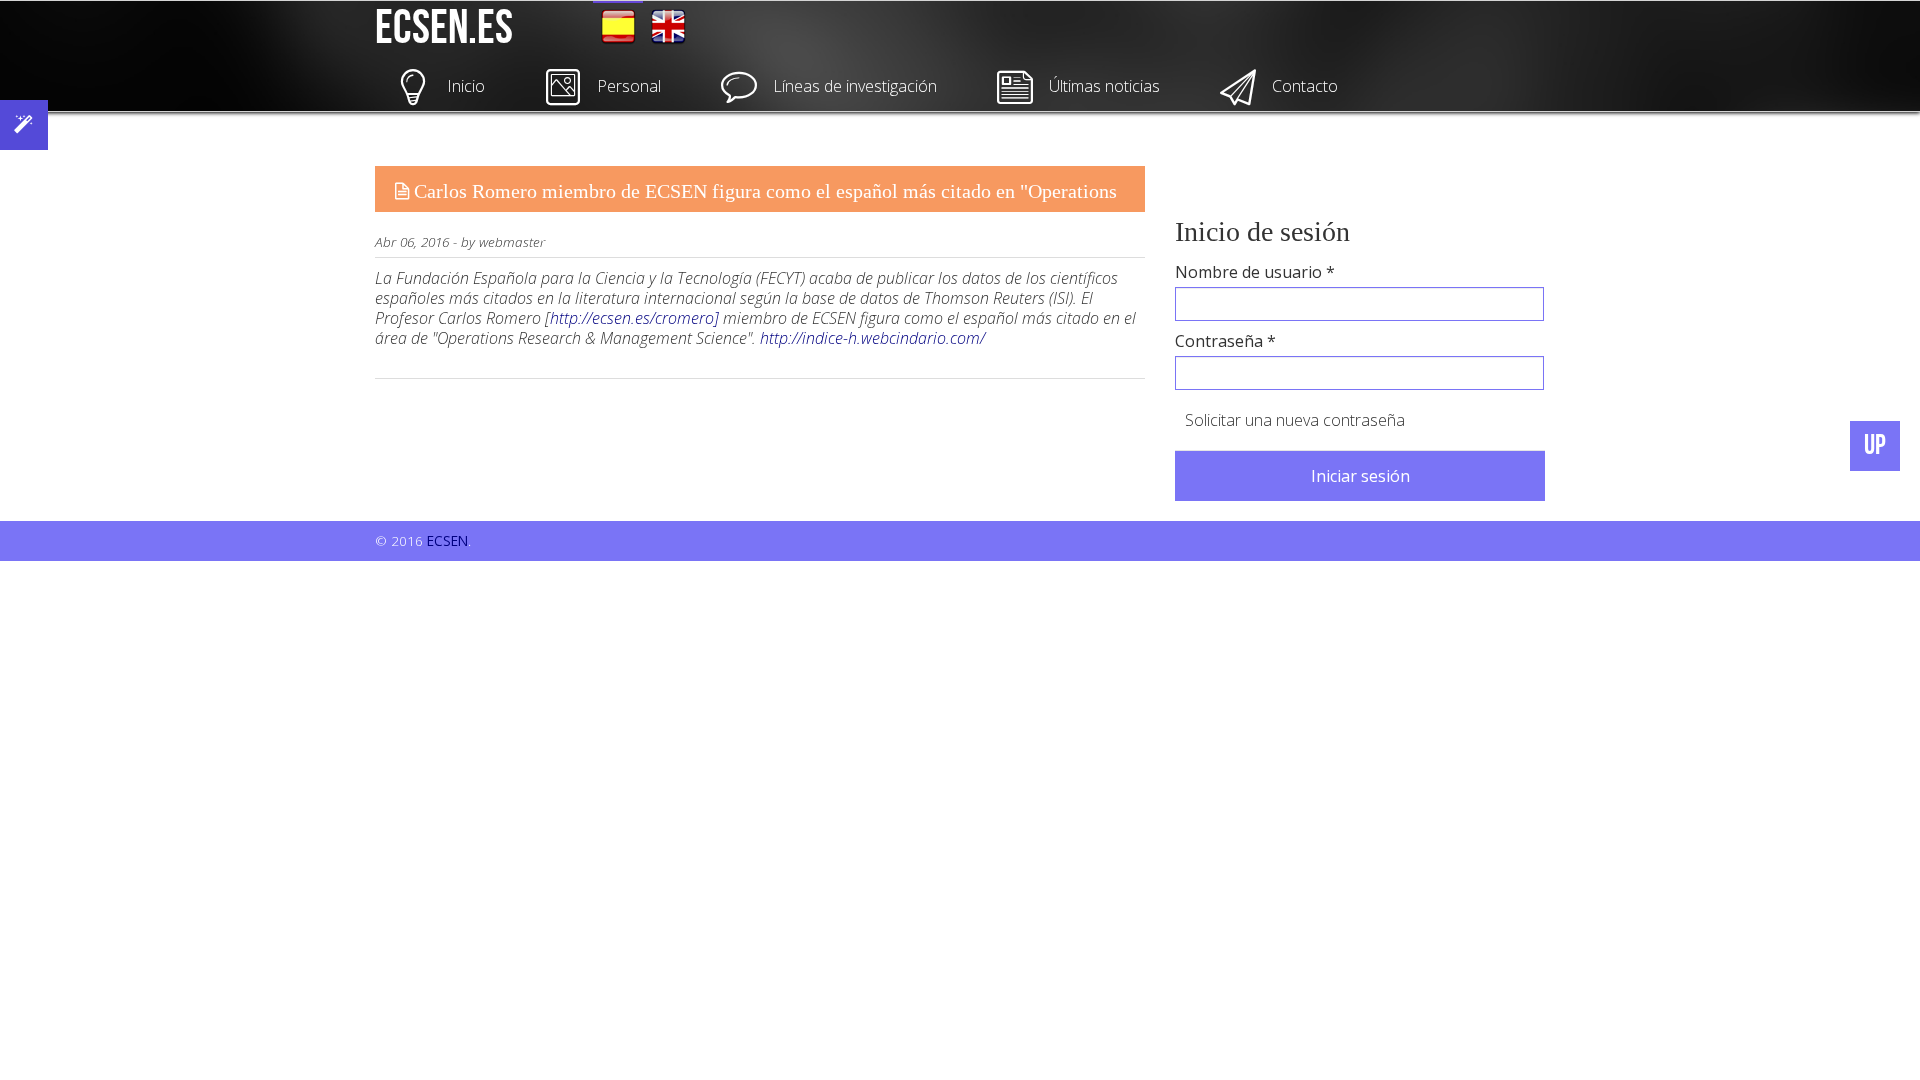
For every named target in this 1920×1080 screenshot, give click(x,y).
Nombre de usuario (1255, 272)
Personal (629, 86)
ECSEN (447, 540)
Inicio (466, 86)
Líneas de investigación (855, 86)
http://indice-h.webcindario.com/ (872, 338)
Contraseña (1225, 341)
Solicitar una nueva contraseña (1295, 420)
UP (1875, 445)
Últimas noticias (1104, 86)
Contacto (1305, 86)
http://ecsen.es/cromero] (634, 318)
